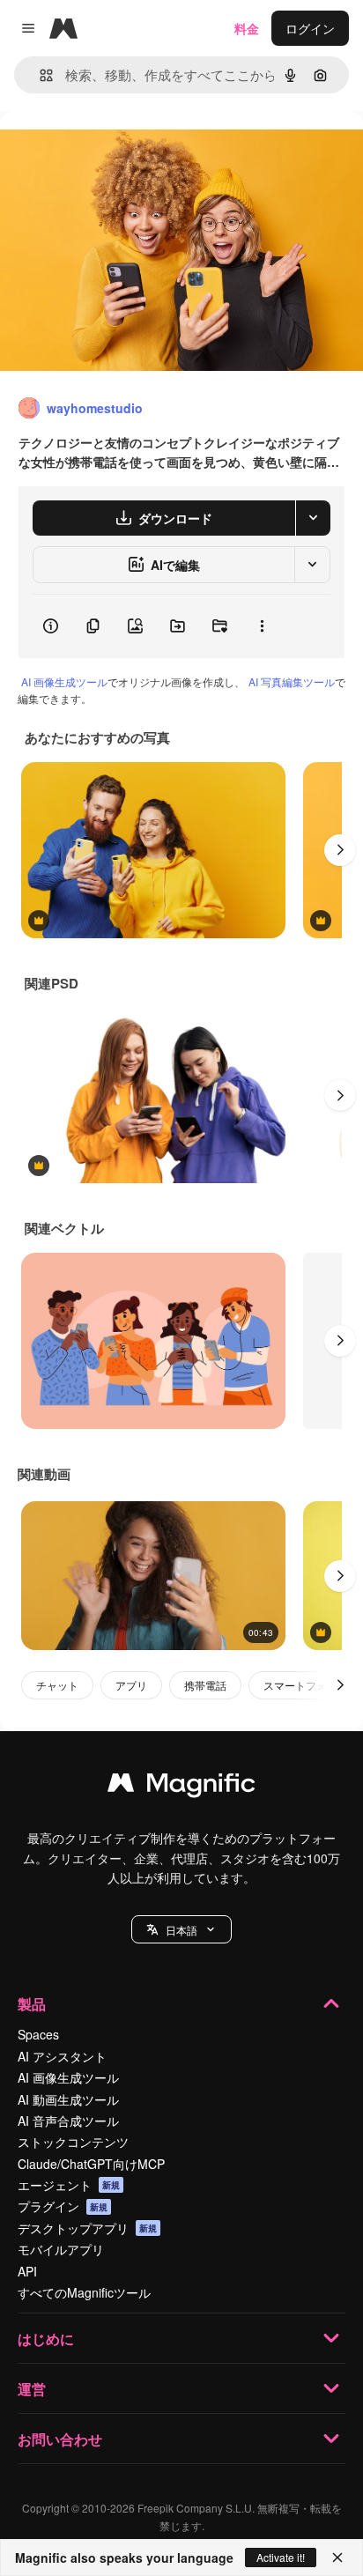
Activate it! (281, 2557)
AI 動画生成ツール (68, 2099)
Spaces (38, 2034)
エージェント (69, 2185)
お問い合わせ (60, 2439)
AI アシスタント (62, 2056)
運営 (32, 2389)
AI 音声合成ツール (68, 2121)
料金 (247, 28)
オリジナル (121, 151)
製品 (32, 2004)
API (27, 2271)
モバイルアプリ (61, 2249)
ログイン (310, 28)
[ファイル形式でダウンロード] (313, 518)
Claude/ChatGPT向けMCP (91, 2164)
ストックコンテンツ (73, 2142)
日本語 (181, 1930)
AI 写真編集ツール (292, 681)
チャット (57, 1685)
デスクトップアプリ (87, 2228)
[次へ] (340, 850)
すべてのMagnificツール (84, 2292)
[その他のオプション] (262, 626)
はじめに (46, 2339)
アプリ (131, 1685)
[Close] (337, 2557)
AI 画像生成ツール (64, 681)
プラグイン (63, 2206)
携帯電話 (205, 1685)
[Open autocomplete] (39, 75)
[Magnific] (181, 1787)
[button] (181, 1929)
